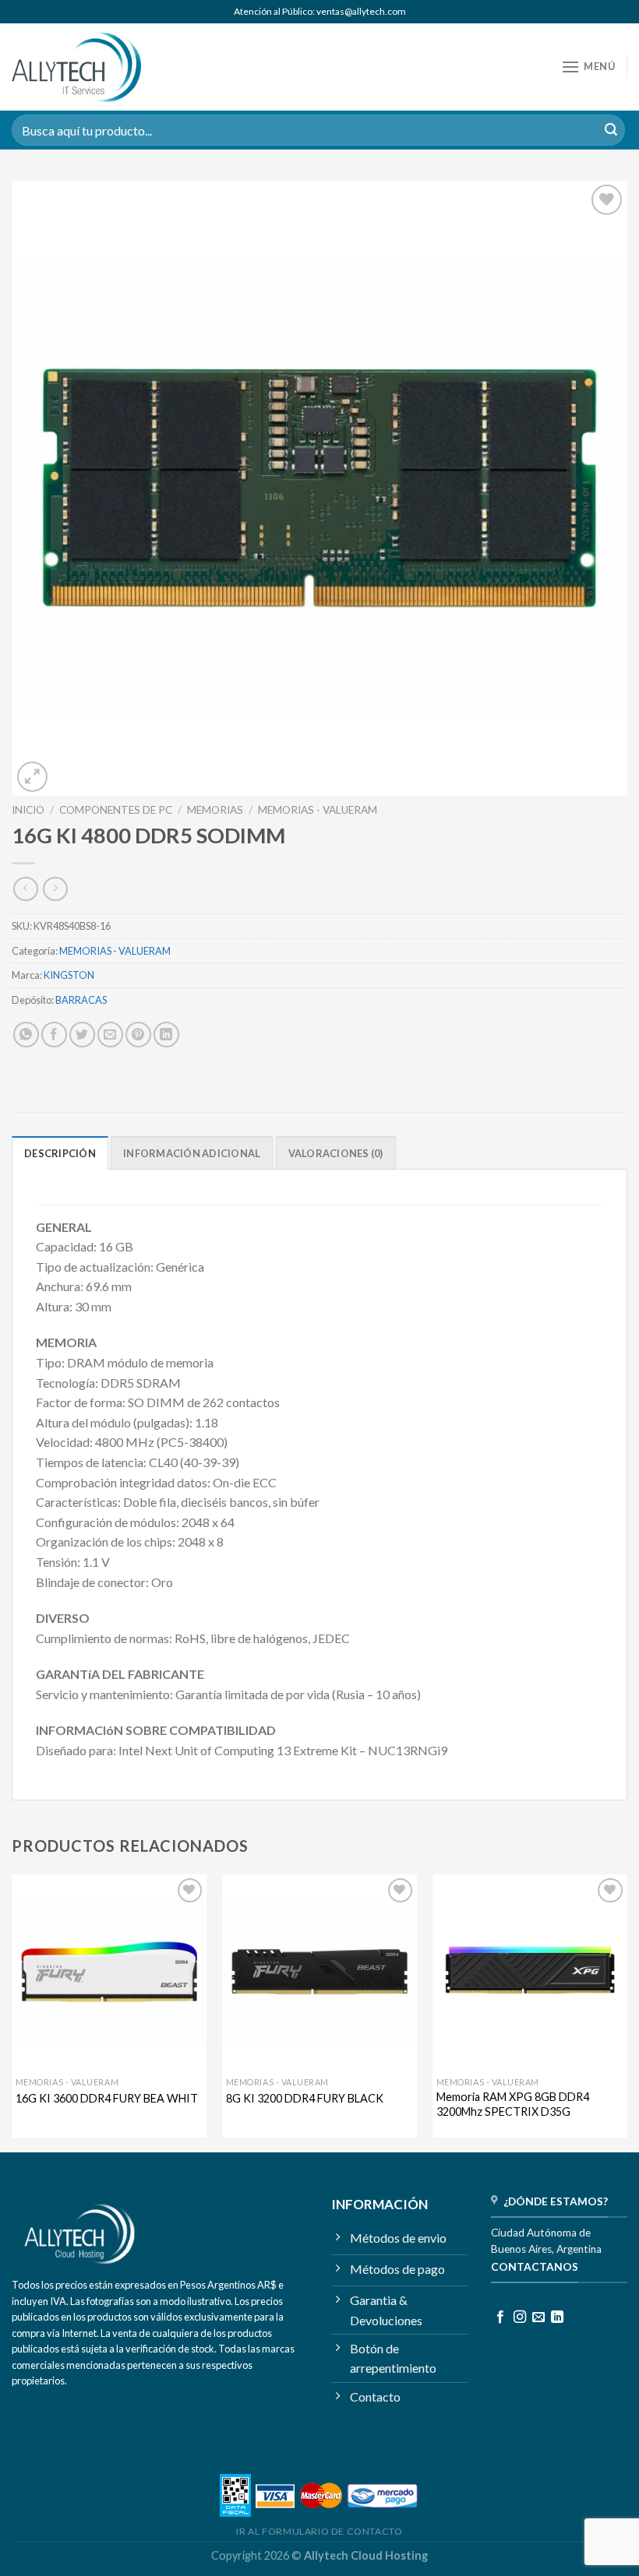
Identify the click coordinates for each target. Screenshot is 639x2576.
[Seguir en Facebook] (500, 2317)
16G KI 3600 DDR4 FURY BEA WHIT (107, 2098)
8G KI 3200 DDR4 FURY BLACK (305, 2098)
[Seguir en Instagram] (520, 2317)
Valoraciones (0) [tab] (336, 1153)
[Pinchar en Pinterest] (138, 1035)
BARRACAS (81, 1000)
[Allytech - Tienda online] (76, 67)
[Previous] (12, 2012)
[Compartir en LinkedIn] (166, 1035)
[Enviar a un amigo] (110, 1035)
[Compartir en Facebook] (54, 1035)
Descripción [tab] (60, 1153)
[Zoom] (32, 777)
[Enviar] (611, 130)
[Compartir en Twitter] (82, 1035)
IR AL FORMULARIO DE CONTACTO (319, 2531)
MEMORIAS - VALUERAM (318, 810)
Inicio (28, 810)
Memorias (215, 810)
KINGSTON (69, 975)
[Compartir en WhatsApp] (26, 1035)
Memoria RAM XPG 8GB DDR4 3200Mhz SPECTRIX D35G (513, 2104)
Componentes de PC (116, 810)
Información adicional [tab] (192, 1153)
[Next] (627, 2012)
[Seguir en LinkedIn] (557, 2317)
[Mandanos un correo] (538, 2317)
